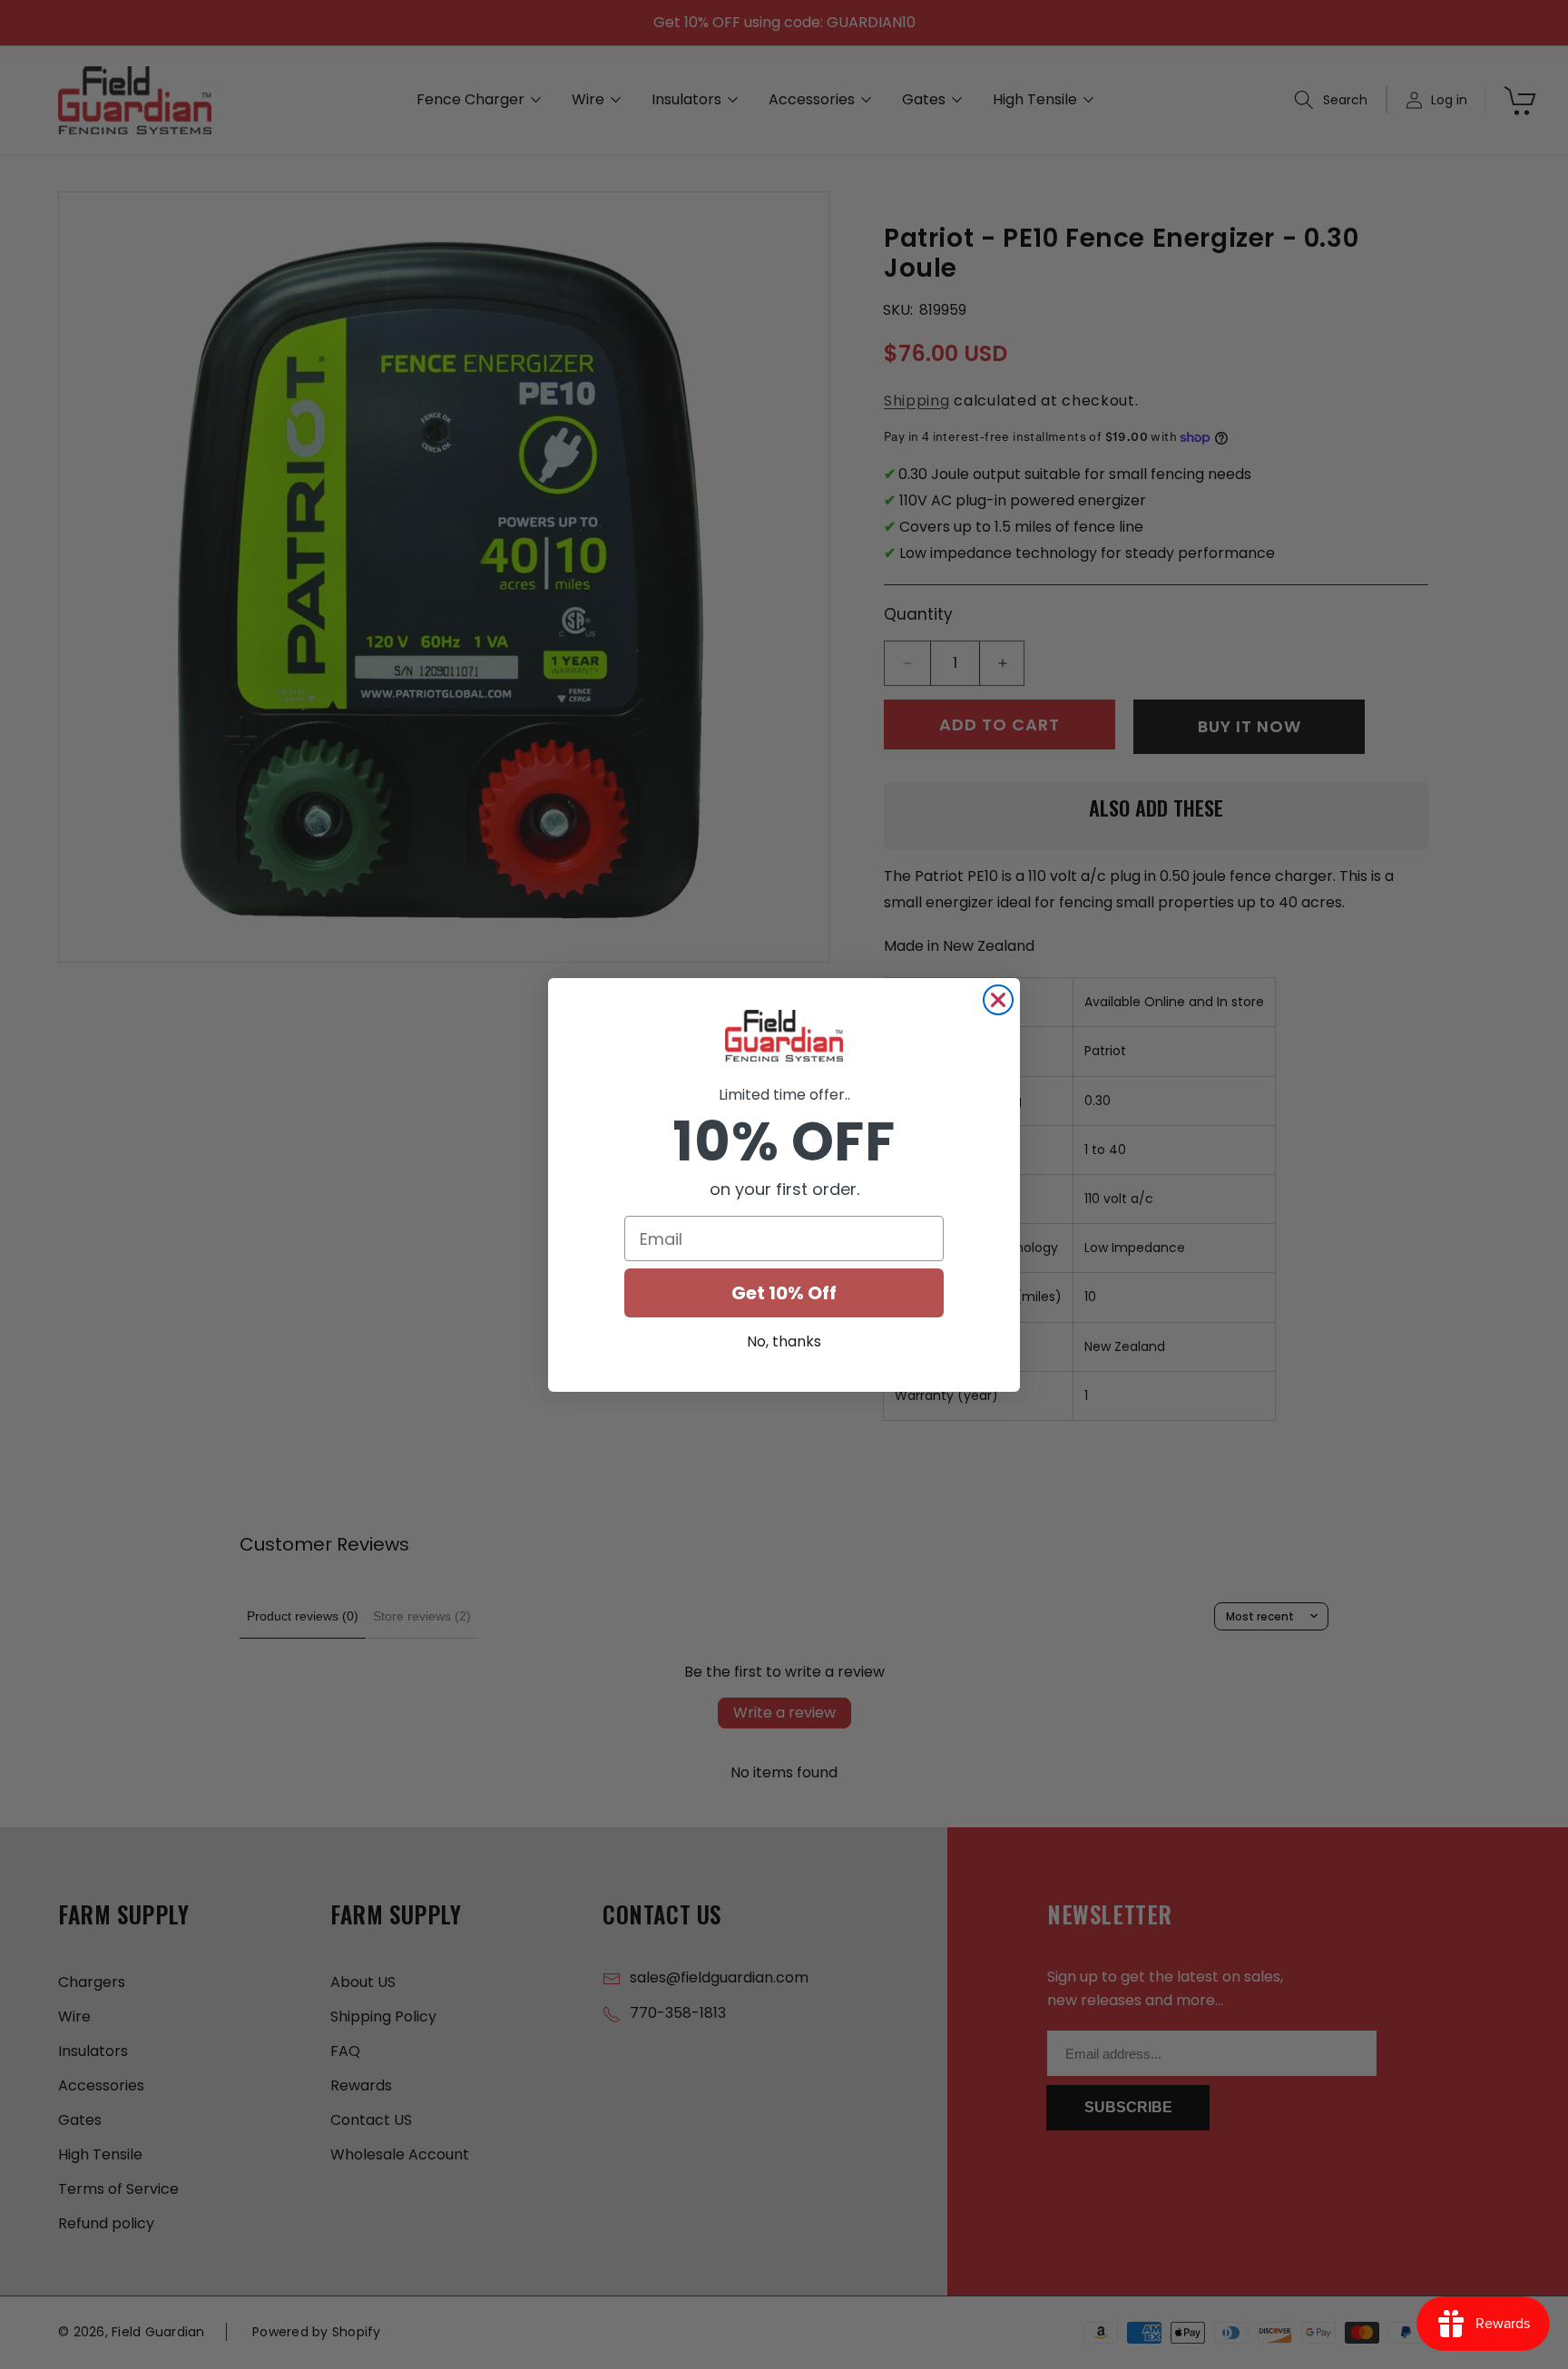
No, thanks (784, 1341)
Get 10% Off (784, 1293)
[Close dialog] (998, 1000)
